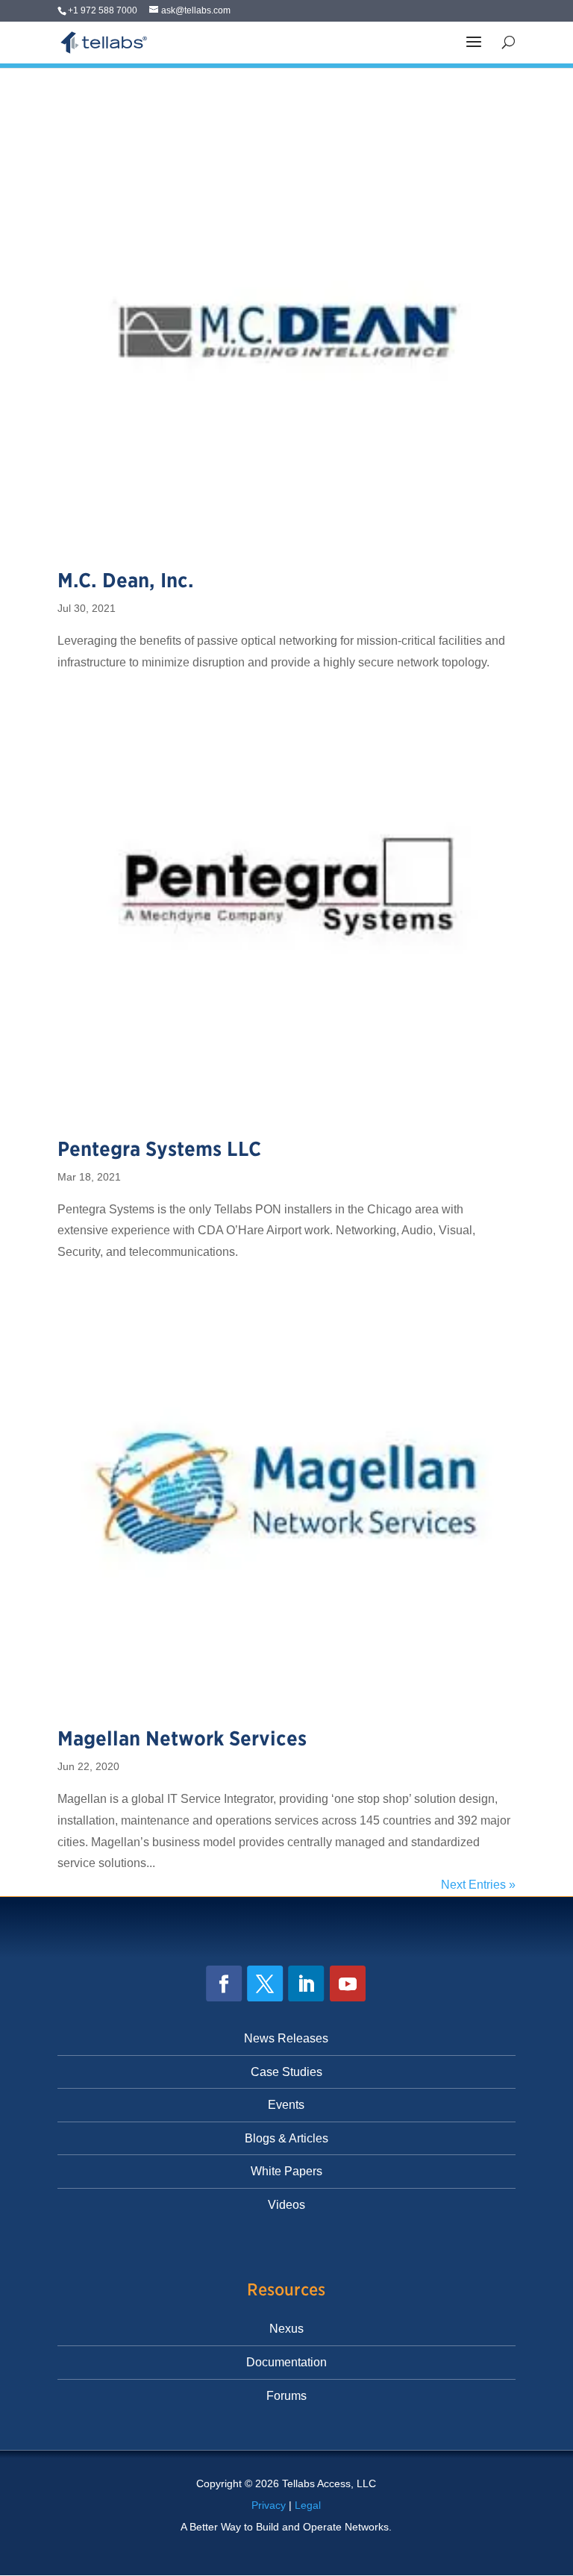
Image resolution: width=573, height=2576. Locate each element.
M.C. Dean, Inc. (126, 580)
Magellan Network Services (182, 1738)
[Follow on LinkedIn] (307, 1983)
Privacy (269, 2505)
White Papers (286, 2171)
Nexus (286, 2329)
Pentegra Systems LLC (159, 1149)
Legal (308, 2505)
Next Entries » (478, 1885)
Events (286, 2105)
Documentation (286, 2362)
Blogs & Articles (286, 2138)
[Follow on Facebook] (225, 1983)
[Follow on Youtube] (348, 1983)
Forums (286, 2396)
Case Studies (286, 2072)
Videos (286, 2205)
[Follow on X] (266, 1983)
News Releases (286, 2038)
